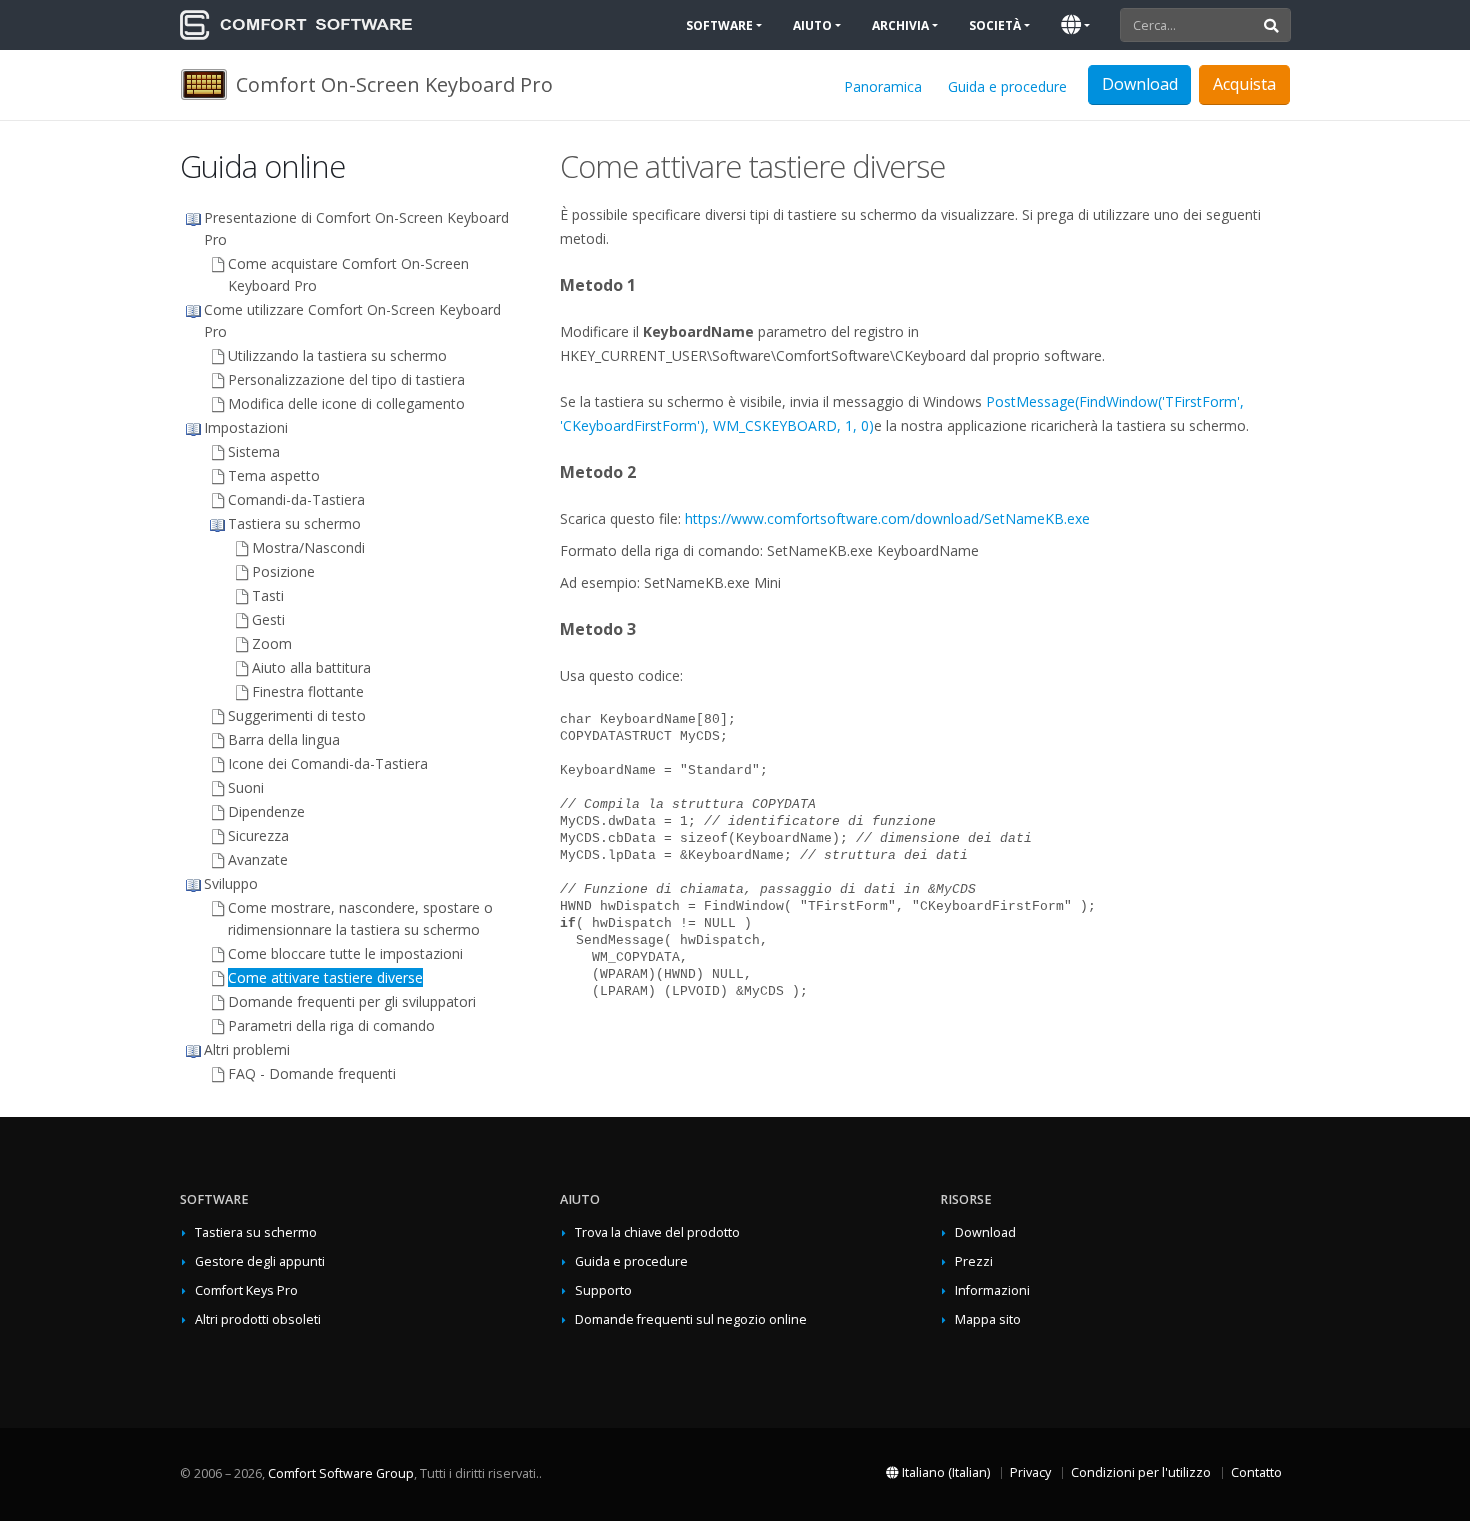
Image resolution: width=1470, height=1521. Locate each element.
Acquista (1244, 84)
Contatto (1256, 1472)
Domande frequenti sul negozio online (691, 1319)
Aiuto (812, 25)
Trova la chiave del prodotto (657, 1232)
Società (995, 25)
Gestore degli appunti (260, 1261)
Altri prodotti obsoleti (258, 1319)
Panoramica (883, 86)
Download (985, 1232)
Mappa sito (988, 1319)
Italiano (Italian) (944, 1472)
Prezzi (974, 1261)
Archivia (900, 25)
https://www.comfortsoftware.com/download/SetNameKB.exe (887, 518)
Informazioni (992, 1290)
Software (719, 25)
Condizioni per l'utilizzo (1141, 1472)
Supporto (603, 1290)
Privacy (1030, 1472)
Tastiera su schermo (256, 1232)
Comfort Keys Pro (246, 1290)
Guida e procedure (1007, 86)
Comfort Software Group (341, 1473)
